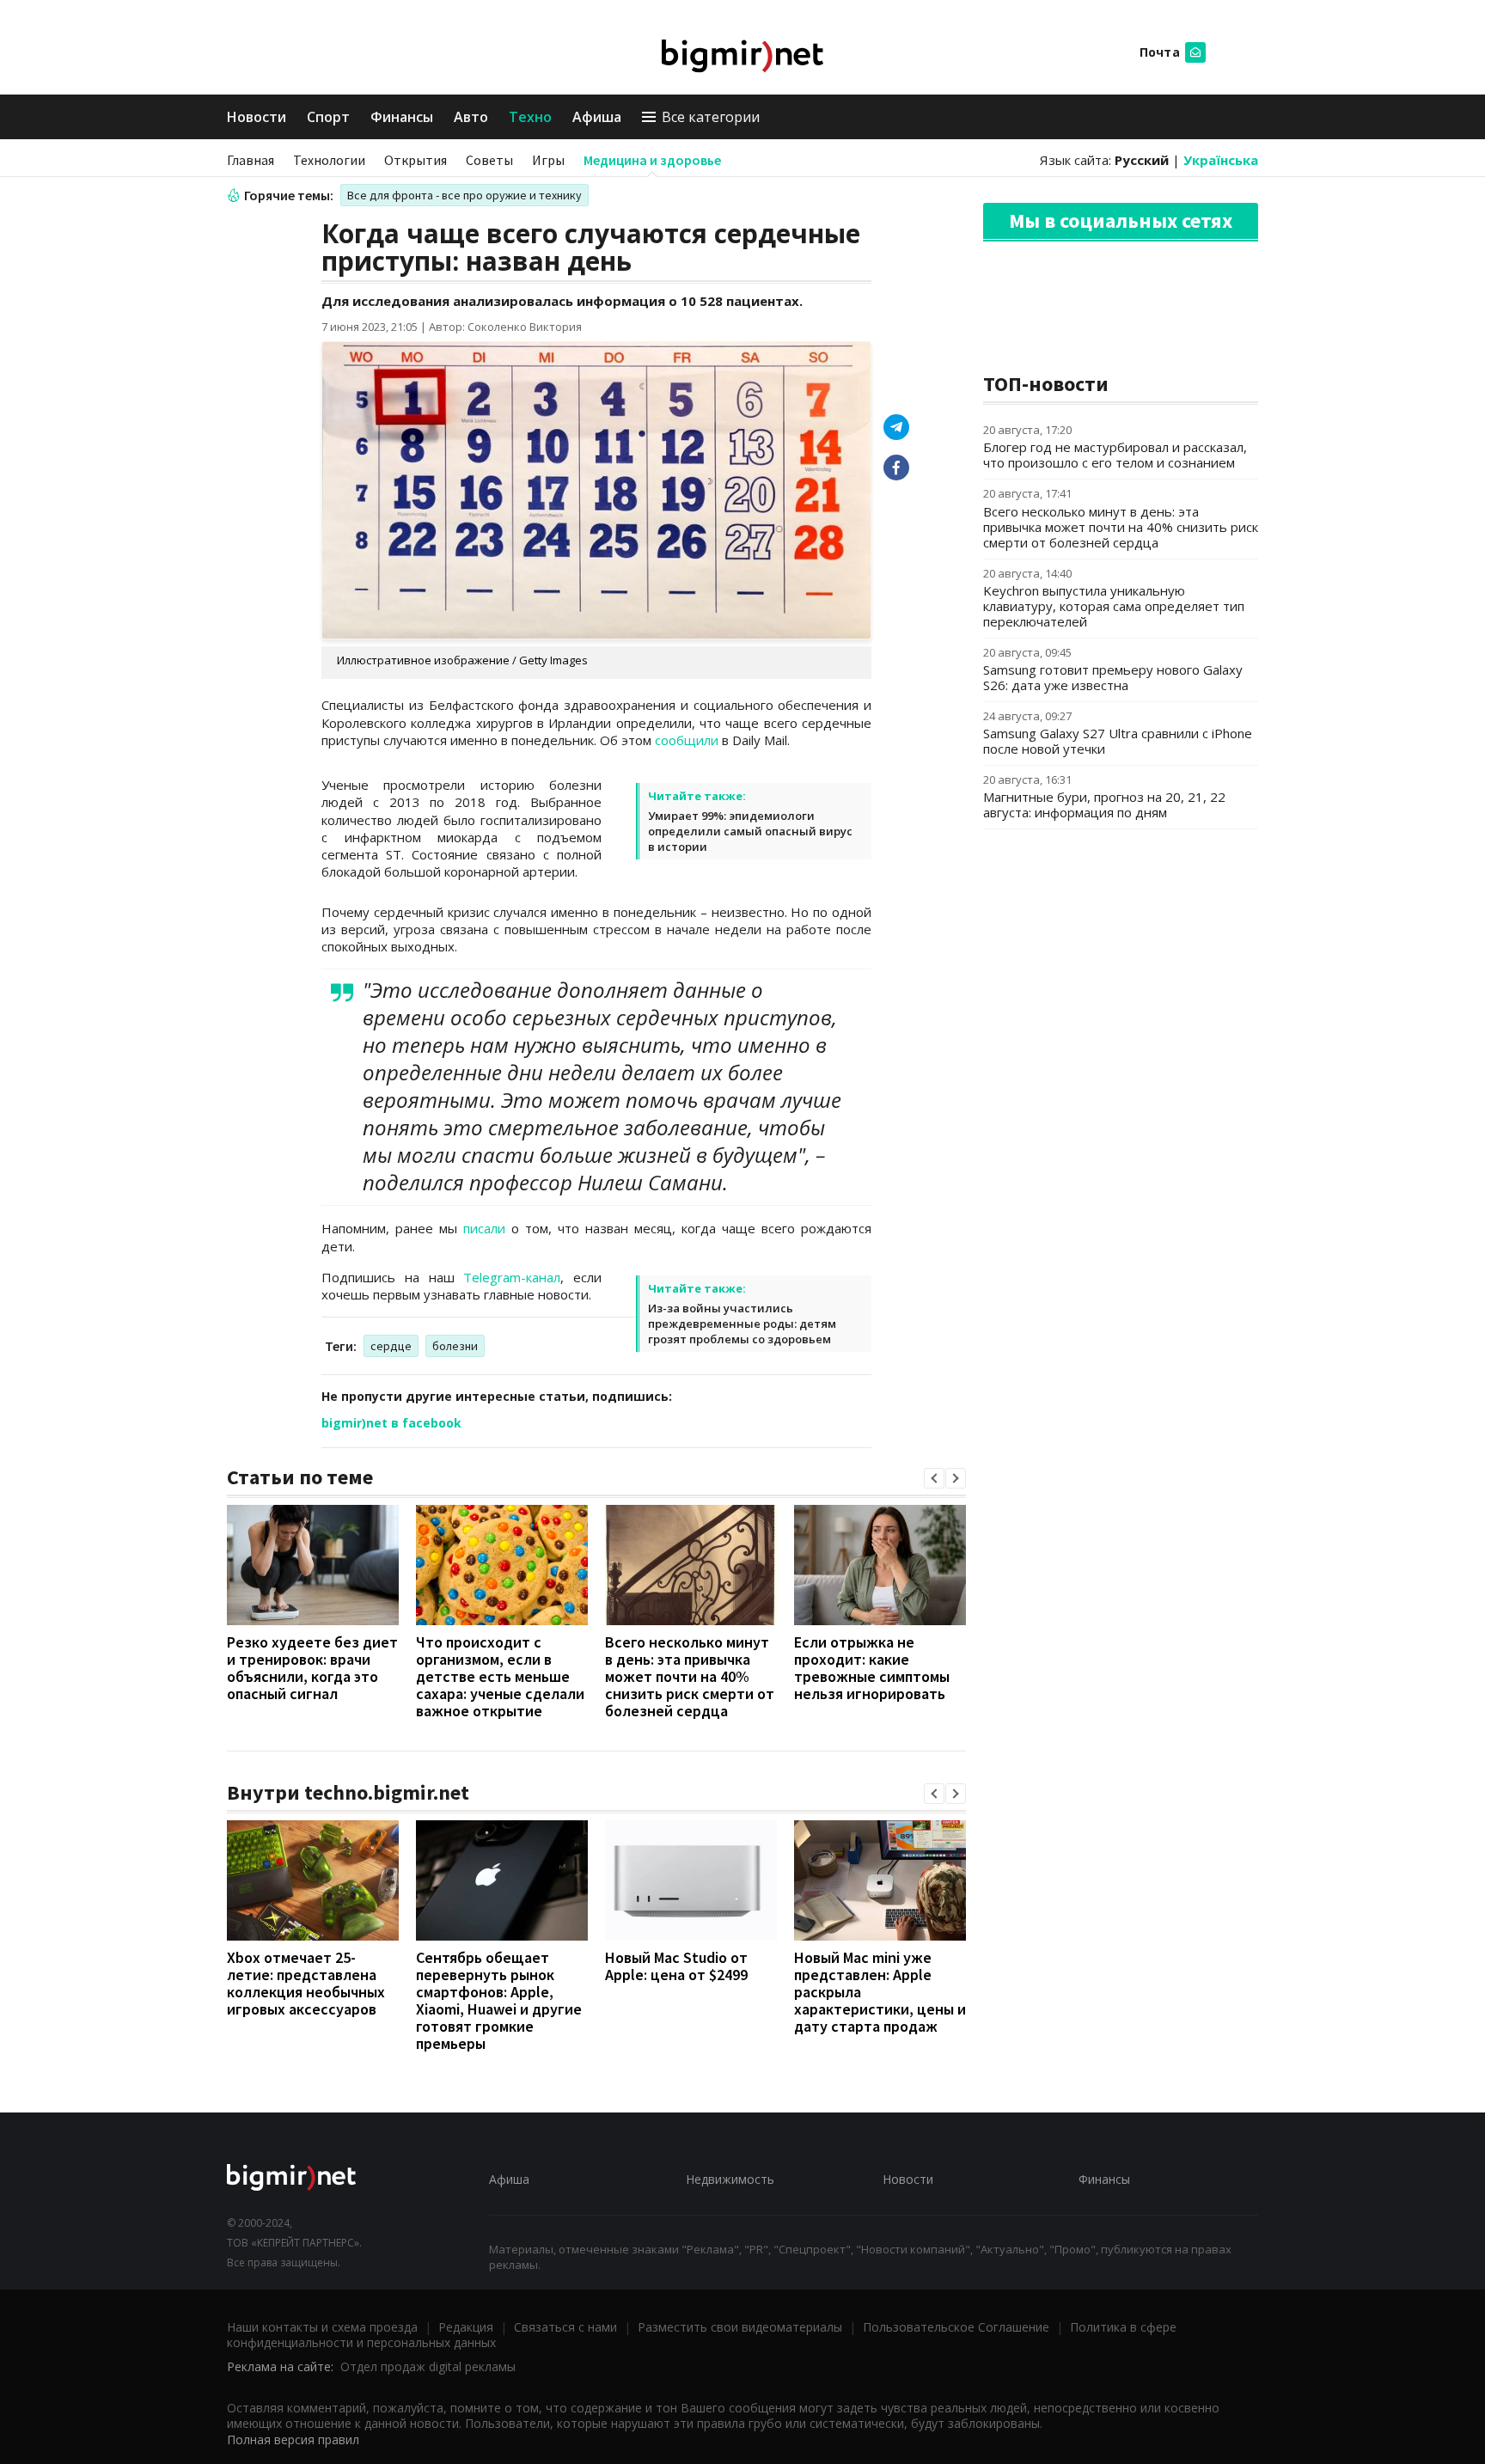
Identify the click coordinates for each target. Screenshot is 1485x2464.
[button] (934, 1478)
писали (484, 1228)
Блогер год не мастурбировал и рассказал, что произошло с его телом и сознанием (1115, 455)
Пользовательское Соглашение (956, 2327)
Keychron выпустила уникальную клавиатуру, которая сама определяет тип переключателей (1114, 606)
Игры (548, 160)
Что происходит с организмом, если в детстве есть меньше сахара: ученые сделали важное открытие (500, 1676)
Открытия (416, 160)
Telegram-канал (512, 1277)
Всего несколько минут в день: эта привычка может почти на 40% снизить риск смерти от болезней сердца (690, 1676)
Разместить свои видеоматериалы (740, 2327)
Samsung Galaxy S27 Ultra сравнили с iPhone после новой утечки (1118, 741)
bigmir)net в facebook (391, 1423)
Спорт (328, 117)
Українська (1221, 160)
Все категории (711, 117)
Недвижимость (730, 2179)
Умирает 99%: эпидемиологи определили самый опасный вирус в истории (750, 831)
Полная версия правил (293, 2440)
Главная (251, 160)
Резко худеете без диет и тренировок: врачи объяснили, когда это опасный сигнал (312, 1668)
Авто (471, 117)
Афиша (597, 117)
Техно (530, 117)
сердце (391, 1346)
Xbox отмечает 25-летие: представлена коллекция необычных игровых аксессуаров (306, 1983)
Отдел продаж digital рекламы (428, 2366)
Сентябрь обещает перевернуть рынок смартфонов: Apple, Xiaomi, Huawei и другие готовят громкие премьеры (499, 2000)
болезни (455, 1346)
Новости (257, 117)
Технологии (329, 160)
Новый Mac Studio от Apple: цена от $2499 (676, 1966)
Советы (489, 160)
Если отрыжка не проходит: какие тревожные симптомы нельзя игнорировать (872, 1668)
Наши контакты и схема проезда (322, 2327)
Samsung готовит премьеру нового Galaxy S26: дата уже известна (1113, 677)
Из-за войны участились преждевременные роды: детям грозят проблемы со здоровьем (742, 1324)
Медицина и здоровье (652, 160)
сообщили (687, 740)
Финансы (402, 117)
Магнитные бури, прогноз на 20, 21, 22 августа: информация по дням (1104, 804)
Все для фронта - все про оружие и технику (464, 195)
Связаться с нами (565, 2327)
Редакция (466, 2327)
